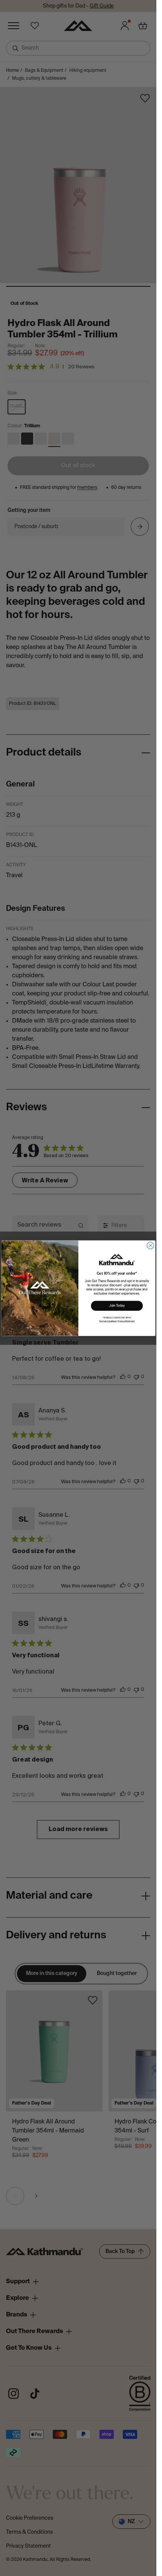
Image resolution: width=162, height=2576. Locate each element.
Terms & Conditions (108, 1321)
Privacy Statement (126, 1321)
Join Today (117, 1306)
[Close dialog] (150, 1245)
